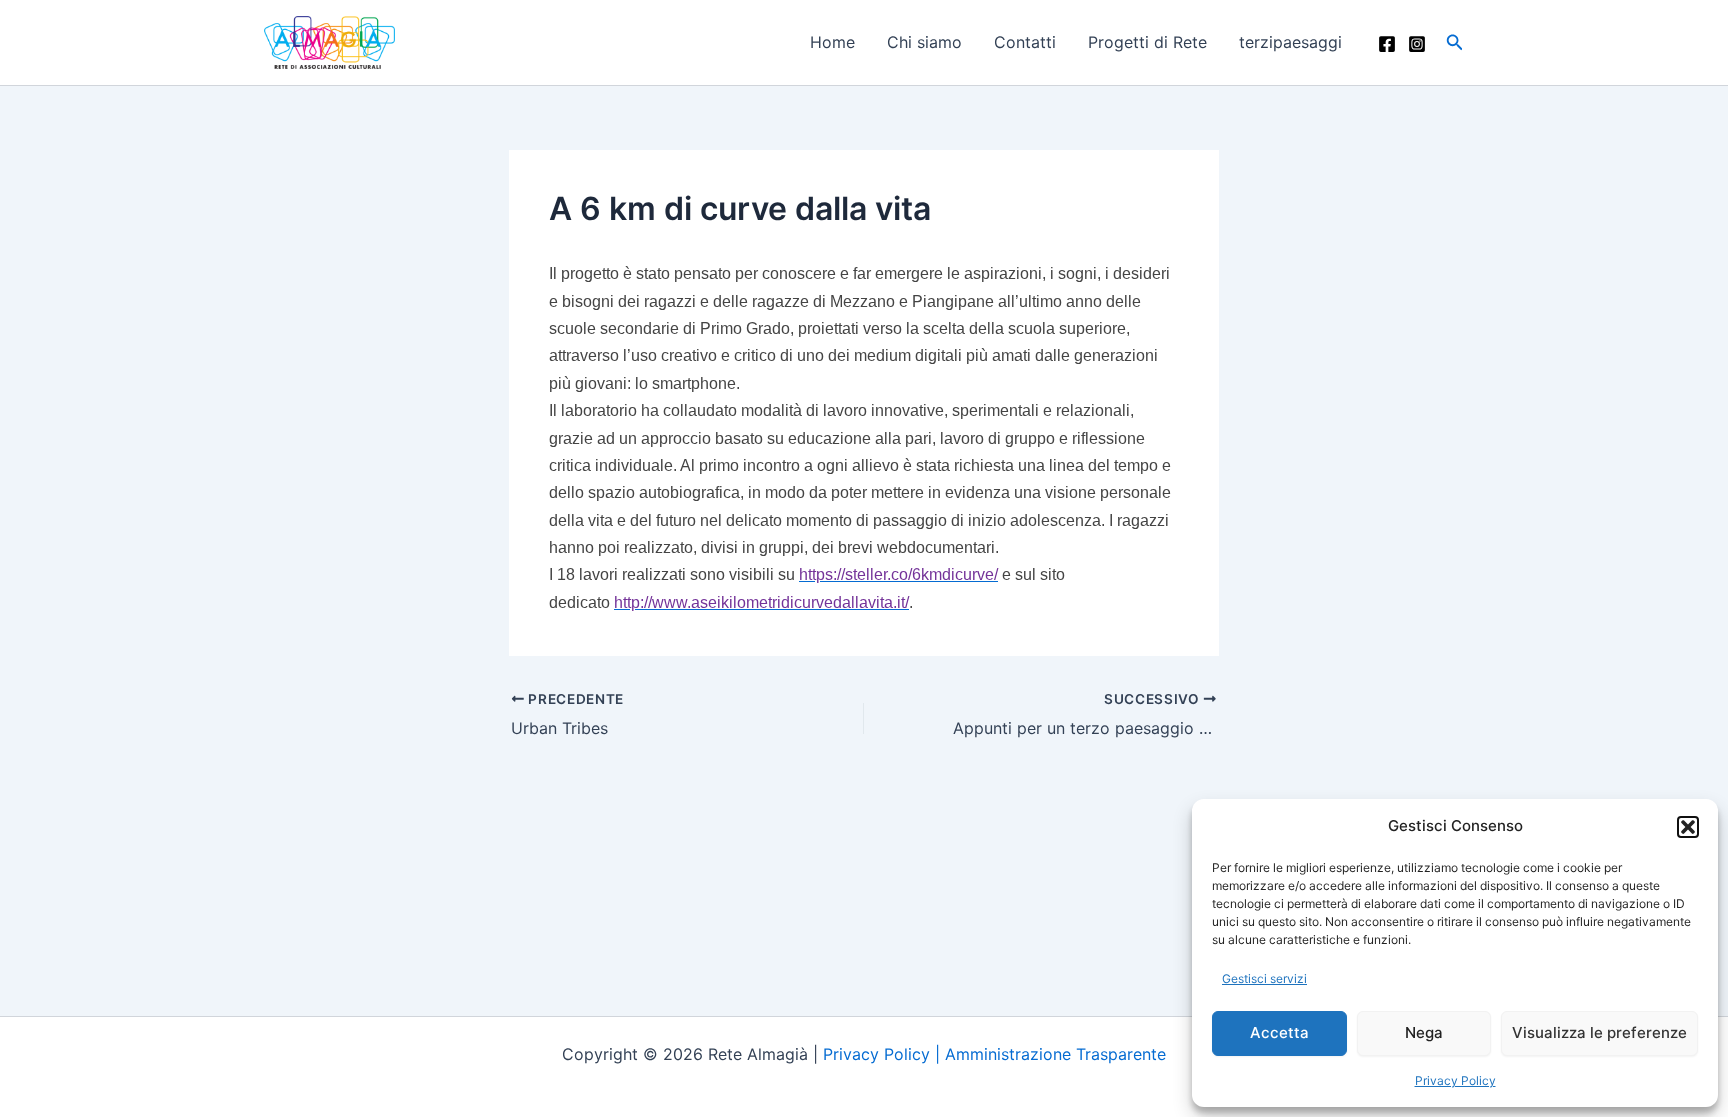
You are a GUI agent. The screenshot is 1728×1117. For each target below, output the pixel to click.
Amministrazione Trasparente (1055, 1054)
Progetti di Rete (1147, 42)
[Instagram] (1417, 44)
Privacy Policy (1455, 1080)
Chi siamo (924, 42)
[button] (1688, 827)
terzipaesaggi (1290, 42)
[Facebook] (1387, 44)
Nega (1424, 1032)
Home (832, 42)
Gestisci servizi (1264, 978)
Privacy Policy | (884, 1054)
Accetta (1279, 1032)
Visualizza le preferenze (1599, 1032)
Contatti (1025, 42)
